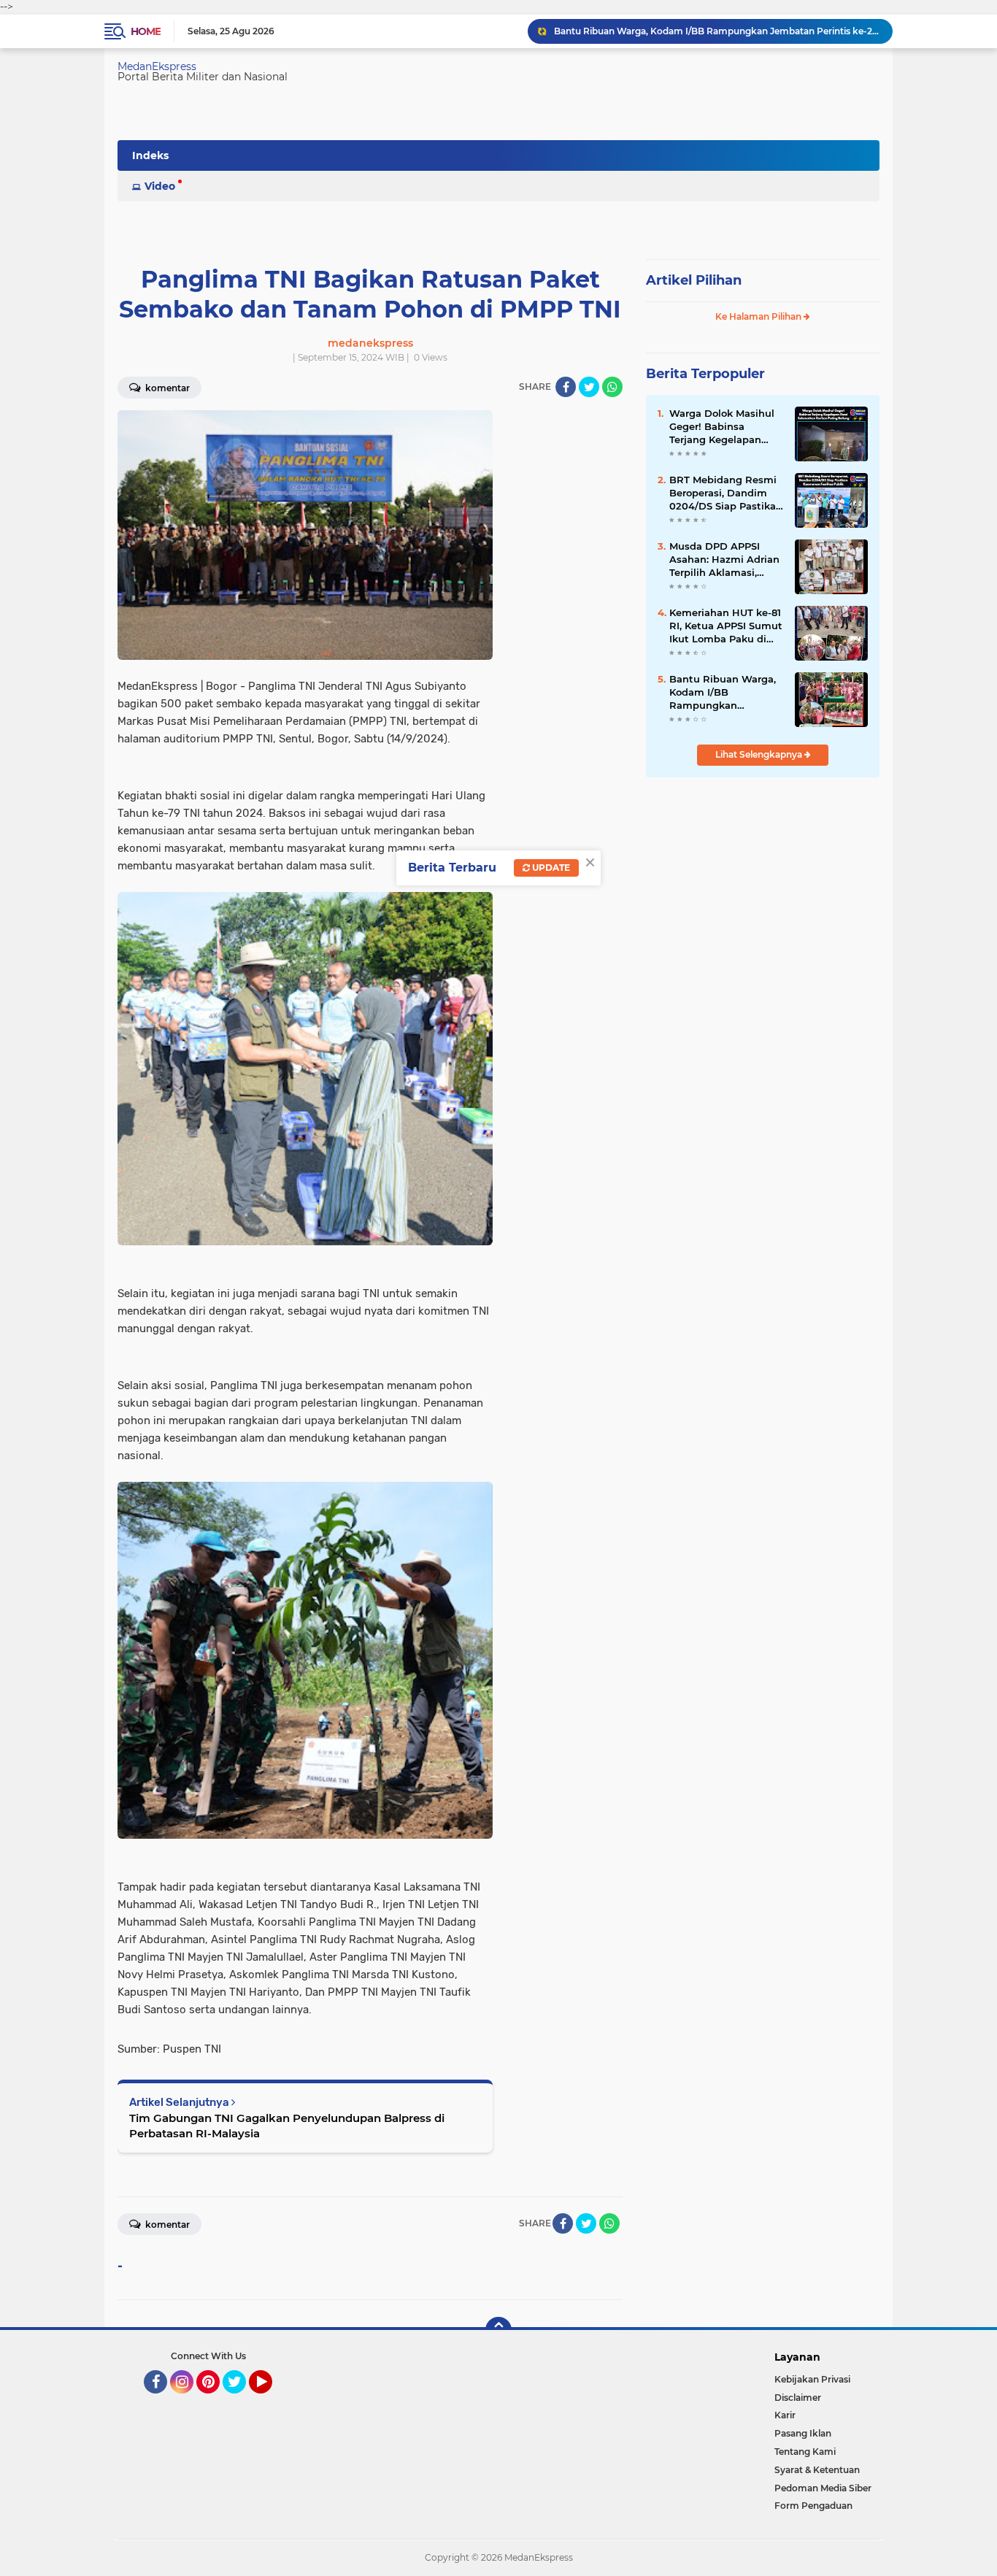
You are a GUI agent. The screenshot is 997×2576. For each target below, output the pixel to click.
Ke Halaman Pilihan (759, 316)
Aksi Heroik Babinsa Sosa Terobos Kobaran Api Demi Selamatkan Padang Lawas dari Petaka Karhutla (717, 31)
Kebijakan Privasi (812, 2379)
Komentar (166, 388)
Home (146, 31)
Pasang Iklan (803, 2433)
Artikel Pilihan (694, 280)
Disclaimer (798, 2398)
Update (550, 868)
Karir (785, 2415)
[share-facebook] (566, 387)
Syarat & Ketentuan (817, 2470)
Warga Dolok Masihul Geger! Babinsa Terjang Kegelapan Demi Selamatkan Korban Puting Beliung (726, 427)
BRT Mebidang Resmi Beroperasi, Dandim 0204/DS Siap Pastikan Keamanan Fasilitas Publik (726, 493)
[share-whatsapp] (612, 387)
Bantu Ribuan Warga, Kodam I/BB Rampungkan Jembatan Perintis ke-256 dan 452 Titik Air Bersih (724, 693)
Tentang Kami (805, 2452)
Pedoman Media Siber (823, 2488)
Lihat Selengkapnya (760, 754)
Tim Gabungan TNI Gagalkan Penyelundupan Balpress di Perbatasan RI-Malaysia (287, 2126)
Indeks (150, 155)
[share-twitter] (589, 387)
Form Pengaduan (813, 2506)
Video (160, 186)
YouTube (270, 2400)
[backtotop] (498, 2330)
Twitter (241, 2400)
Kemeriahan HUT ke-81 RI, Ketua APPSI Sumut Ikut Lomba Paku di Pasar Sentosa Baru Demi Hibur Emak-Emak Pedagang (726, 626)
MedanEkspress (157, 66)
